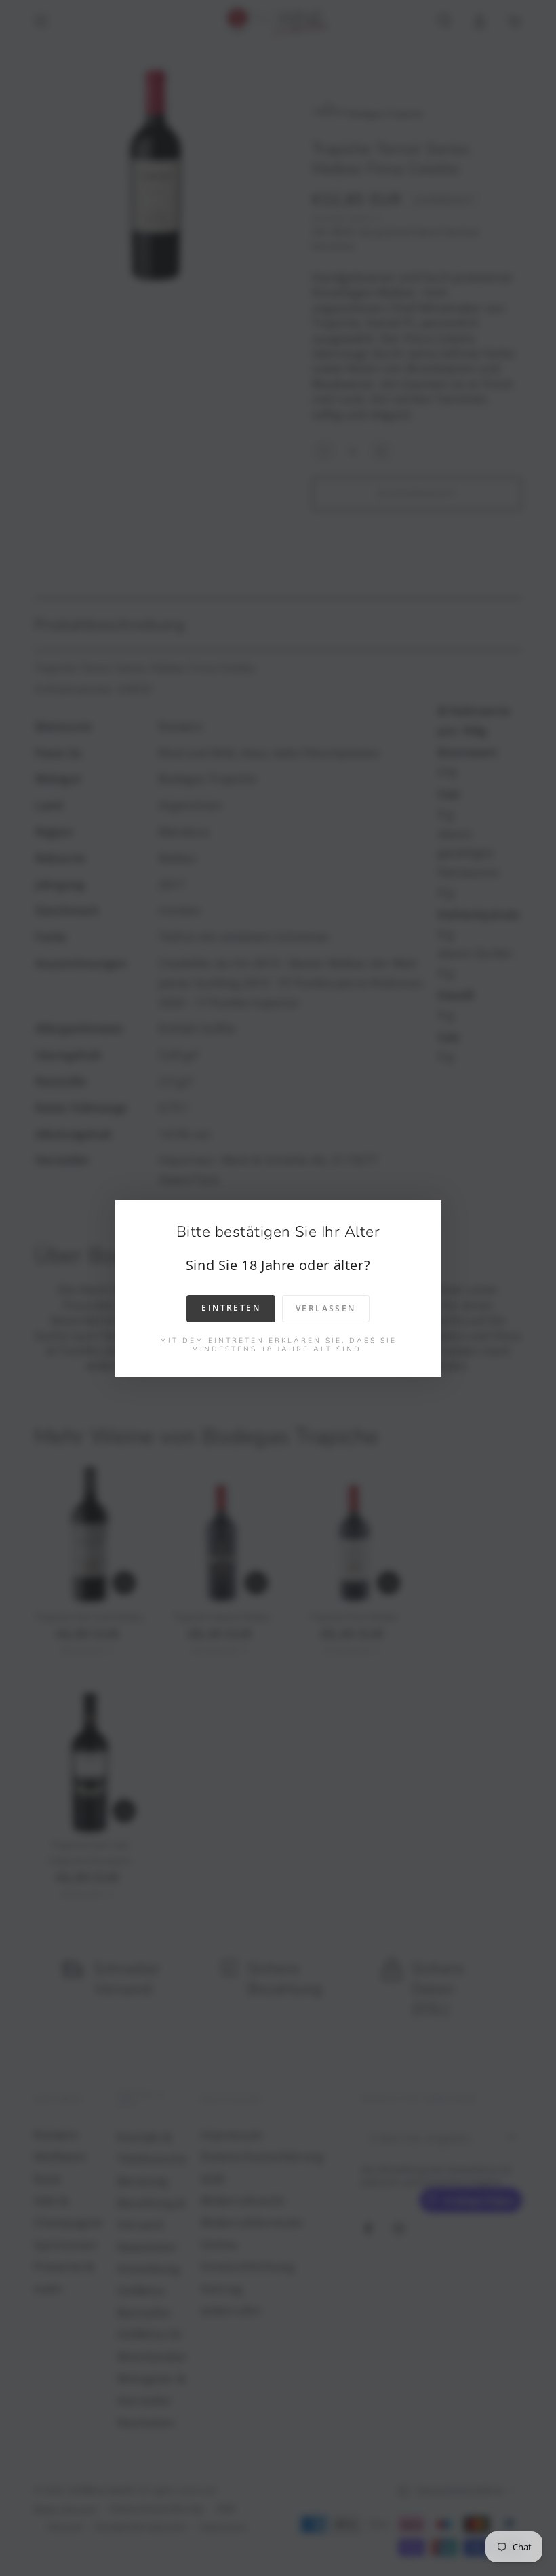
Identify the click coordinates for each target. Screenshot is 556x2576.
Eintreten (231, 1308)
